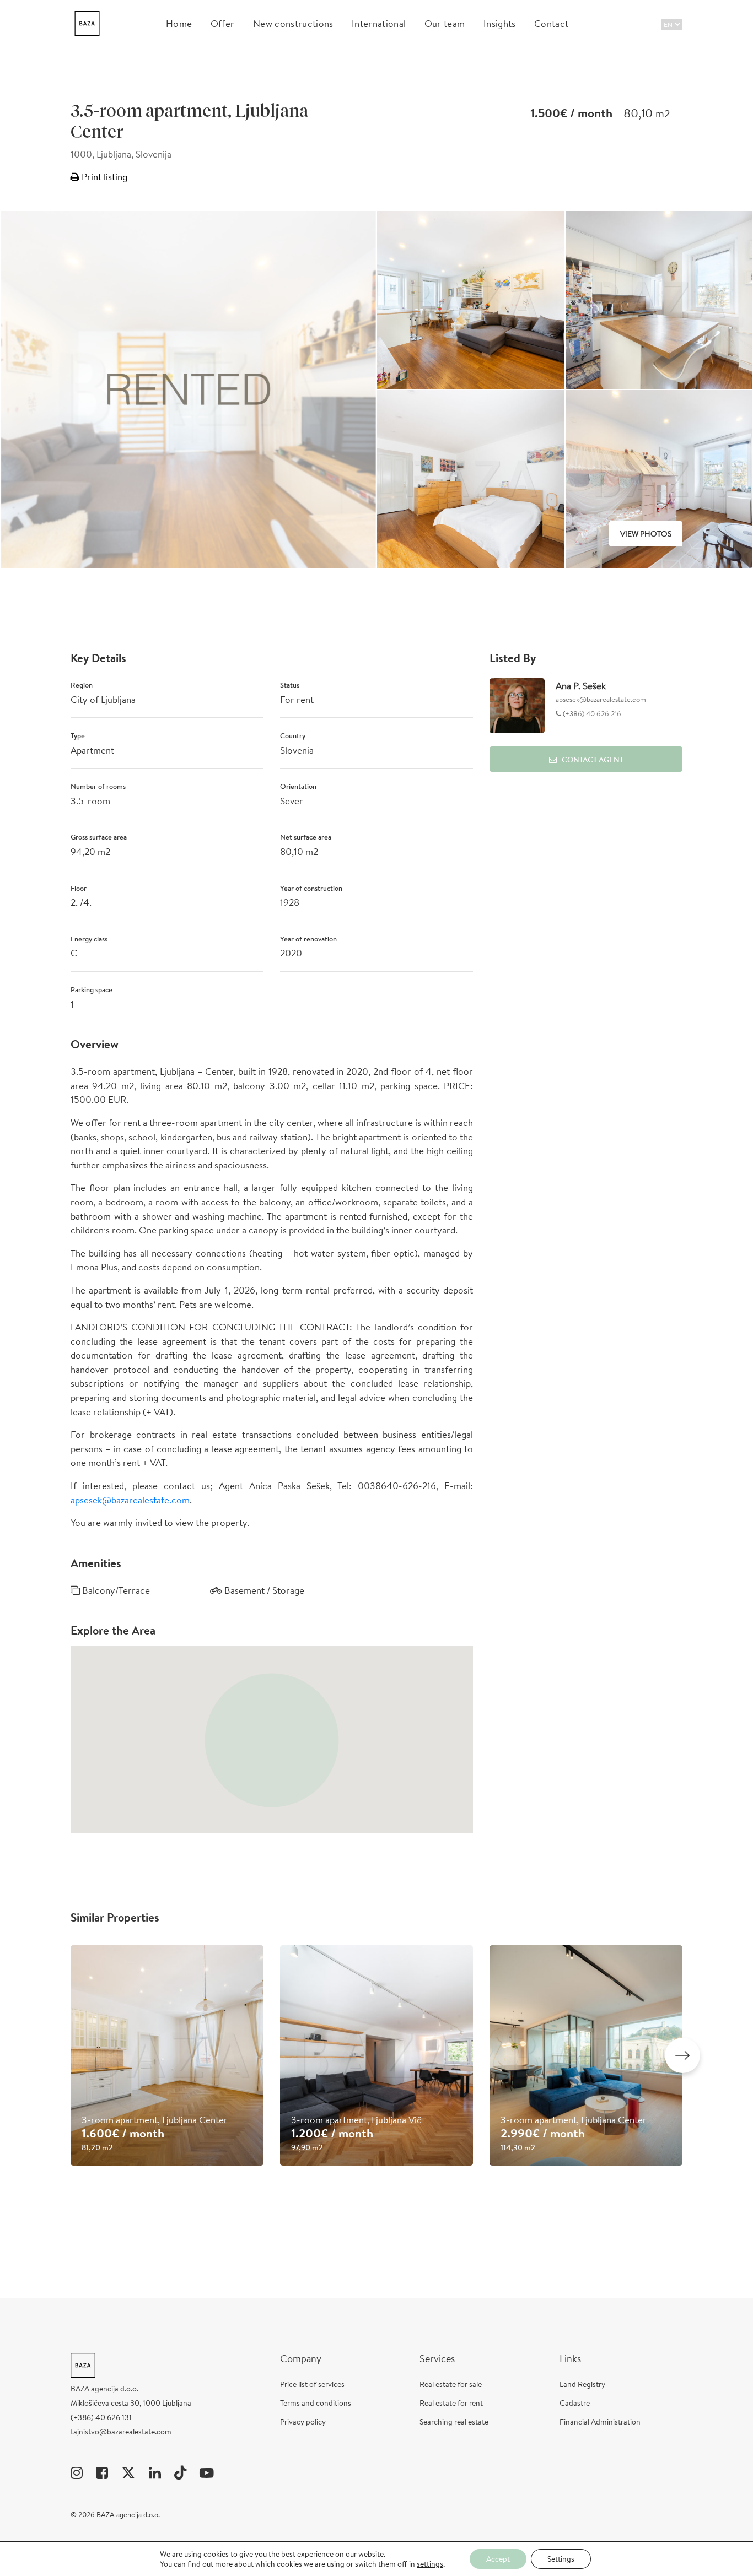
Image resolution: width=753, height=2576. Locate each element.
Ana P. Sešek (581, 686)
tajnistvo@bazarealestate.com (121, 2432)
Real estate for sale (451, 2384)
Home (179, 23)
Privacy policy (303, 2422)
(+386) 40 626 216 (591, 714)
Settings (561, 2559)
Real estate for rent (451, 2403)
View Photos (646, 534)
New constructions (293, 23)
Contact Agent (593, 760)
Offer (223, 23)
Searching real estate (454, 2422)
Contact (551, 23)
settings (430, 2564)
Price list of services (312, 2384)
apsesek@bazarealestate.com (130, 1500)
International (379, 23)
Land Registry (582, 2384)
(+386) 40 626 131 (101, 2417)
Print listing (103, 177)
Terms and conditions (316, 2403)
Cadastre (575, 2403)
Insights (500, 23)
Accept (498, 2559)
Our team (445, 23)
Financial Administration (600, 2422)
